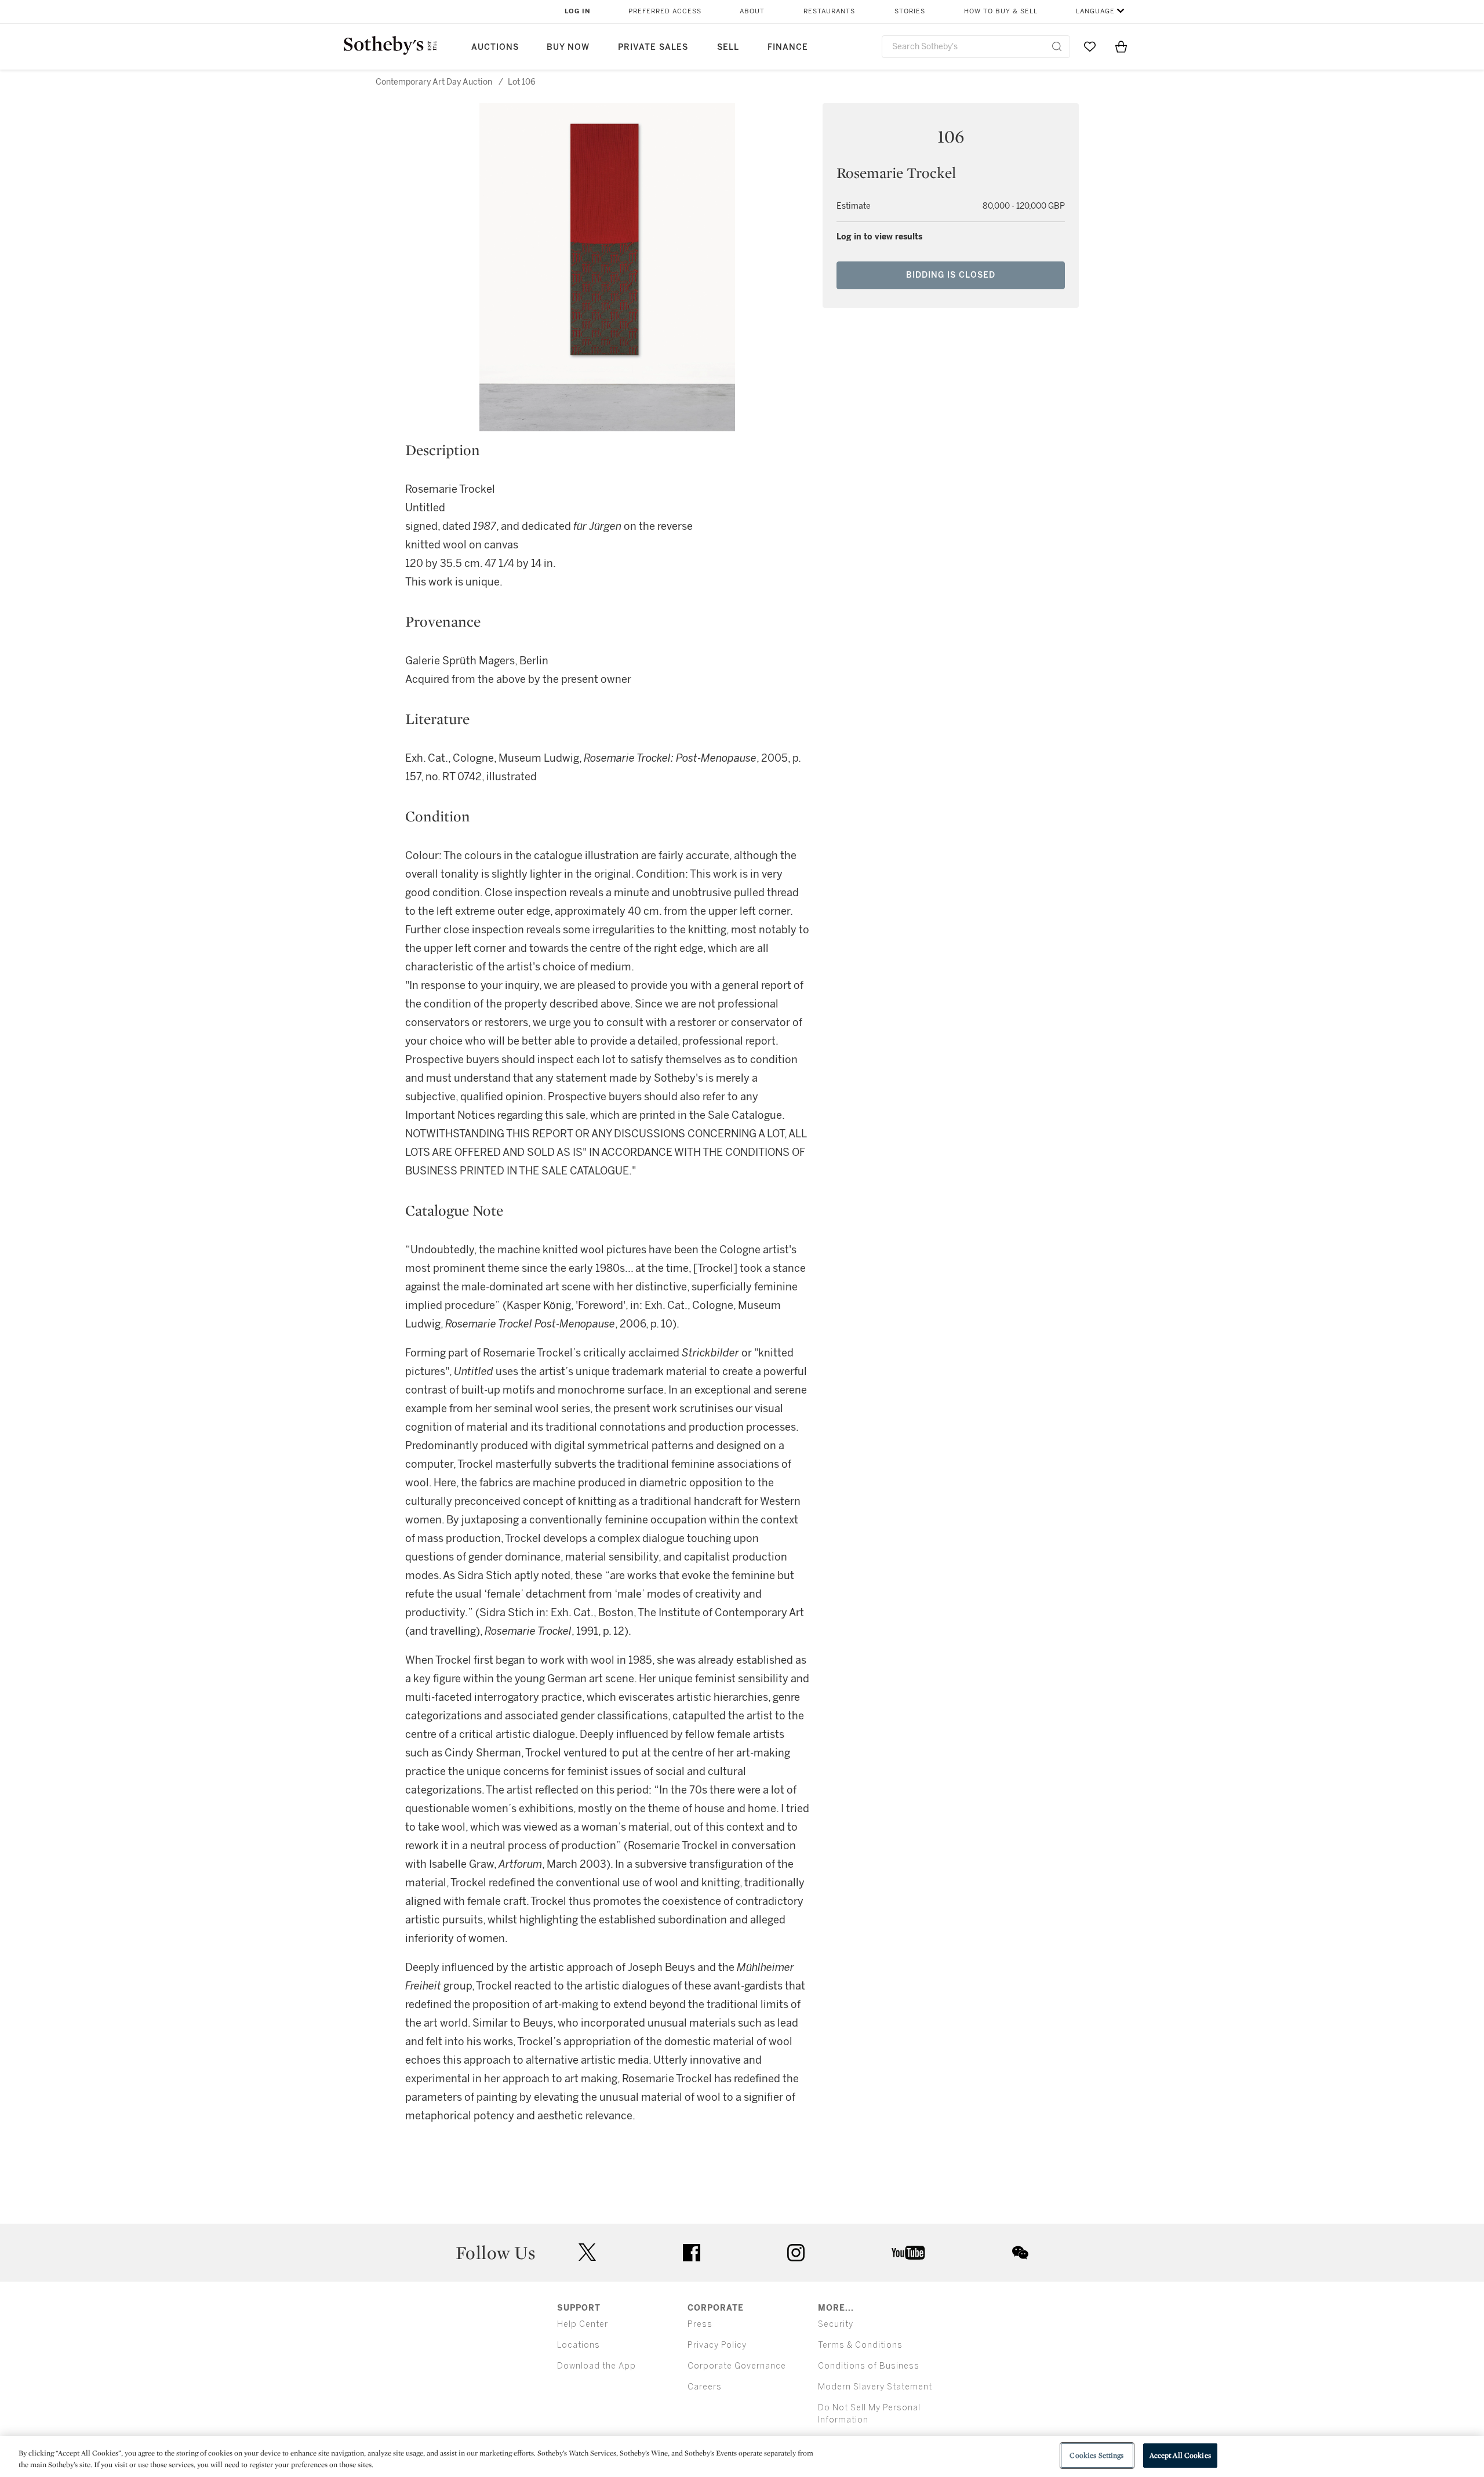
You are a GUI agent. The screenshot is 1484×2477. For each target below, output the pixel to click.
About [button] (752, 11)
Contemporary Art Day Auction (434, 82)
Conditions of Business (869, 2366)
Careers (705, 2387)
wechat (1020, 2253)
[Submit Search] (1057, 46)
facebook (692, 2253)
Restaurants (829, 11)
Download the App (596, 2366)
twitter (587, 2252)
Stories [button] (910, 11)
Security (836, 2324)
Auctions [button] (495, 47)
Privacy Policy (717, 2345)
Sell (728, 47)
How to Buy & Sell (1001, 11)
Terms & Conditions (860, 2345)
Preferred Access (665, 11)
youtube (908, 2253)
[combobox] (976, 47)
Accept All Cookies (1180, 2455)
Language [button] (1095, 11)
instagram (796, 2253)
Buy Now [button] (568, 47)
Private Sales (653, 47)
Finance (788, 47)
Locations (579, 2345)
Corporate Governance (737, 2366)
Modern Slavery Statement (875, 2387)
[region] (742, 2456)
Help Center (583, 2324)
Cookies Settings (1096, 2455)
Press (700, 2324)
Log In (578, 11)
